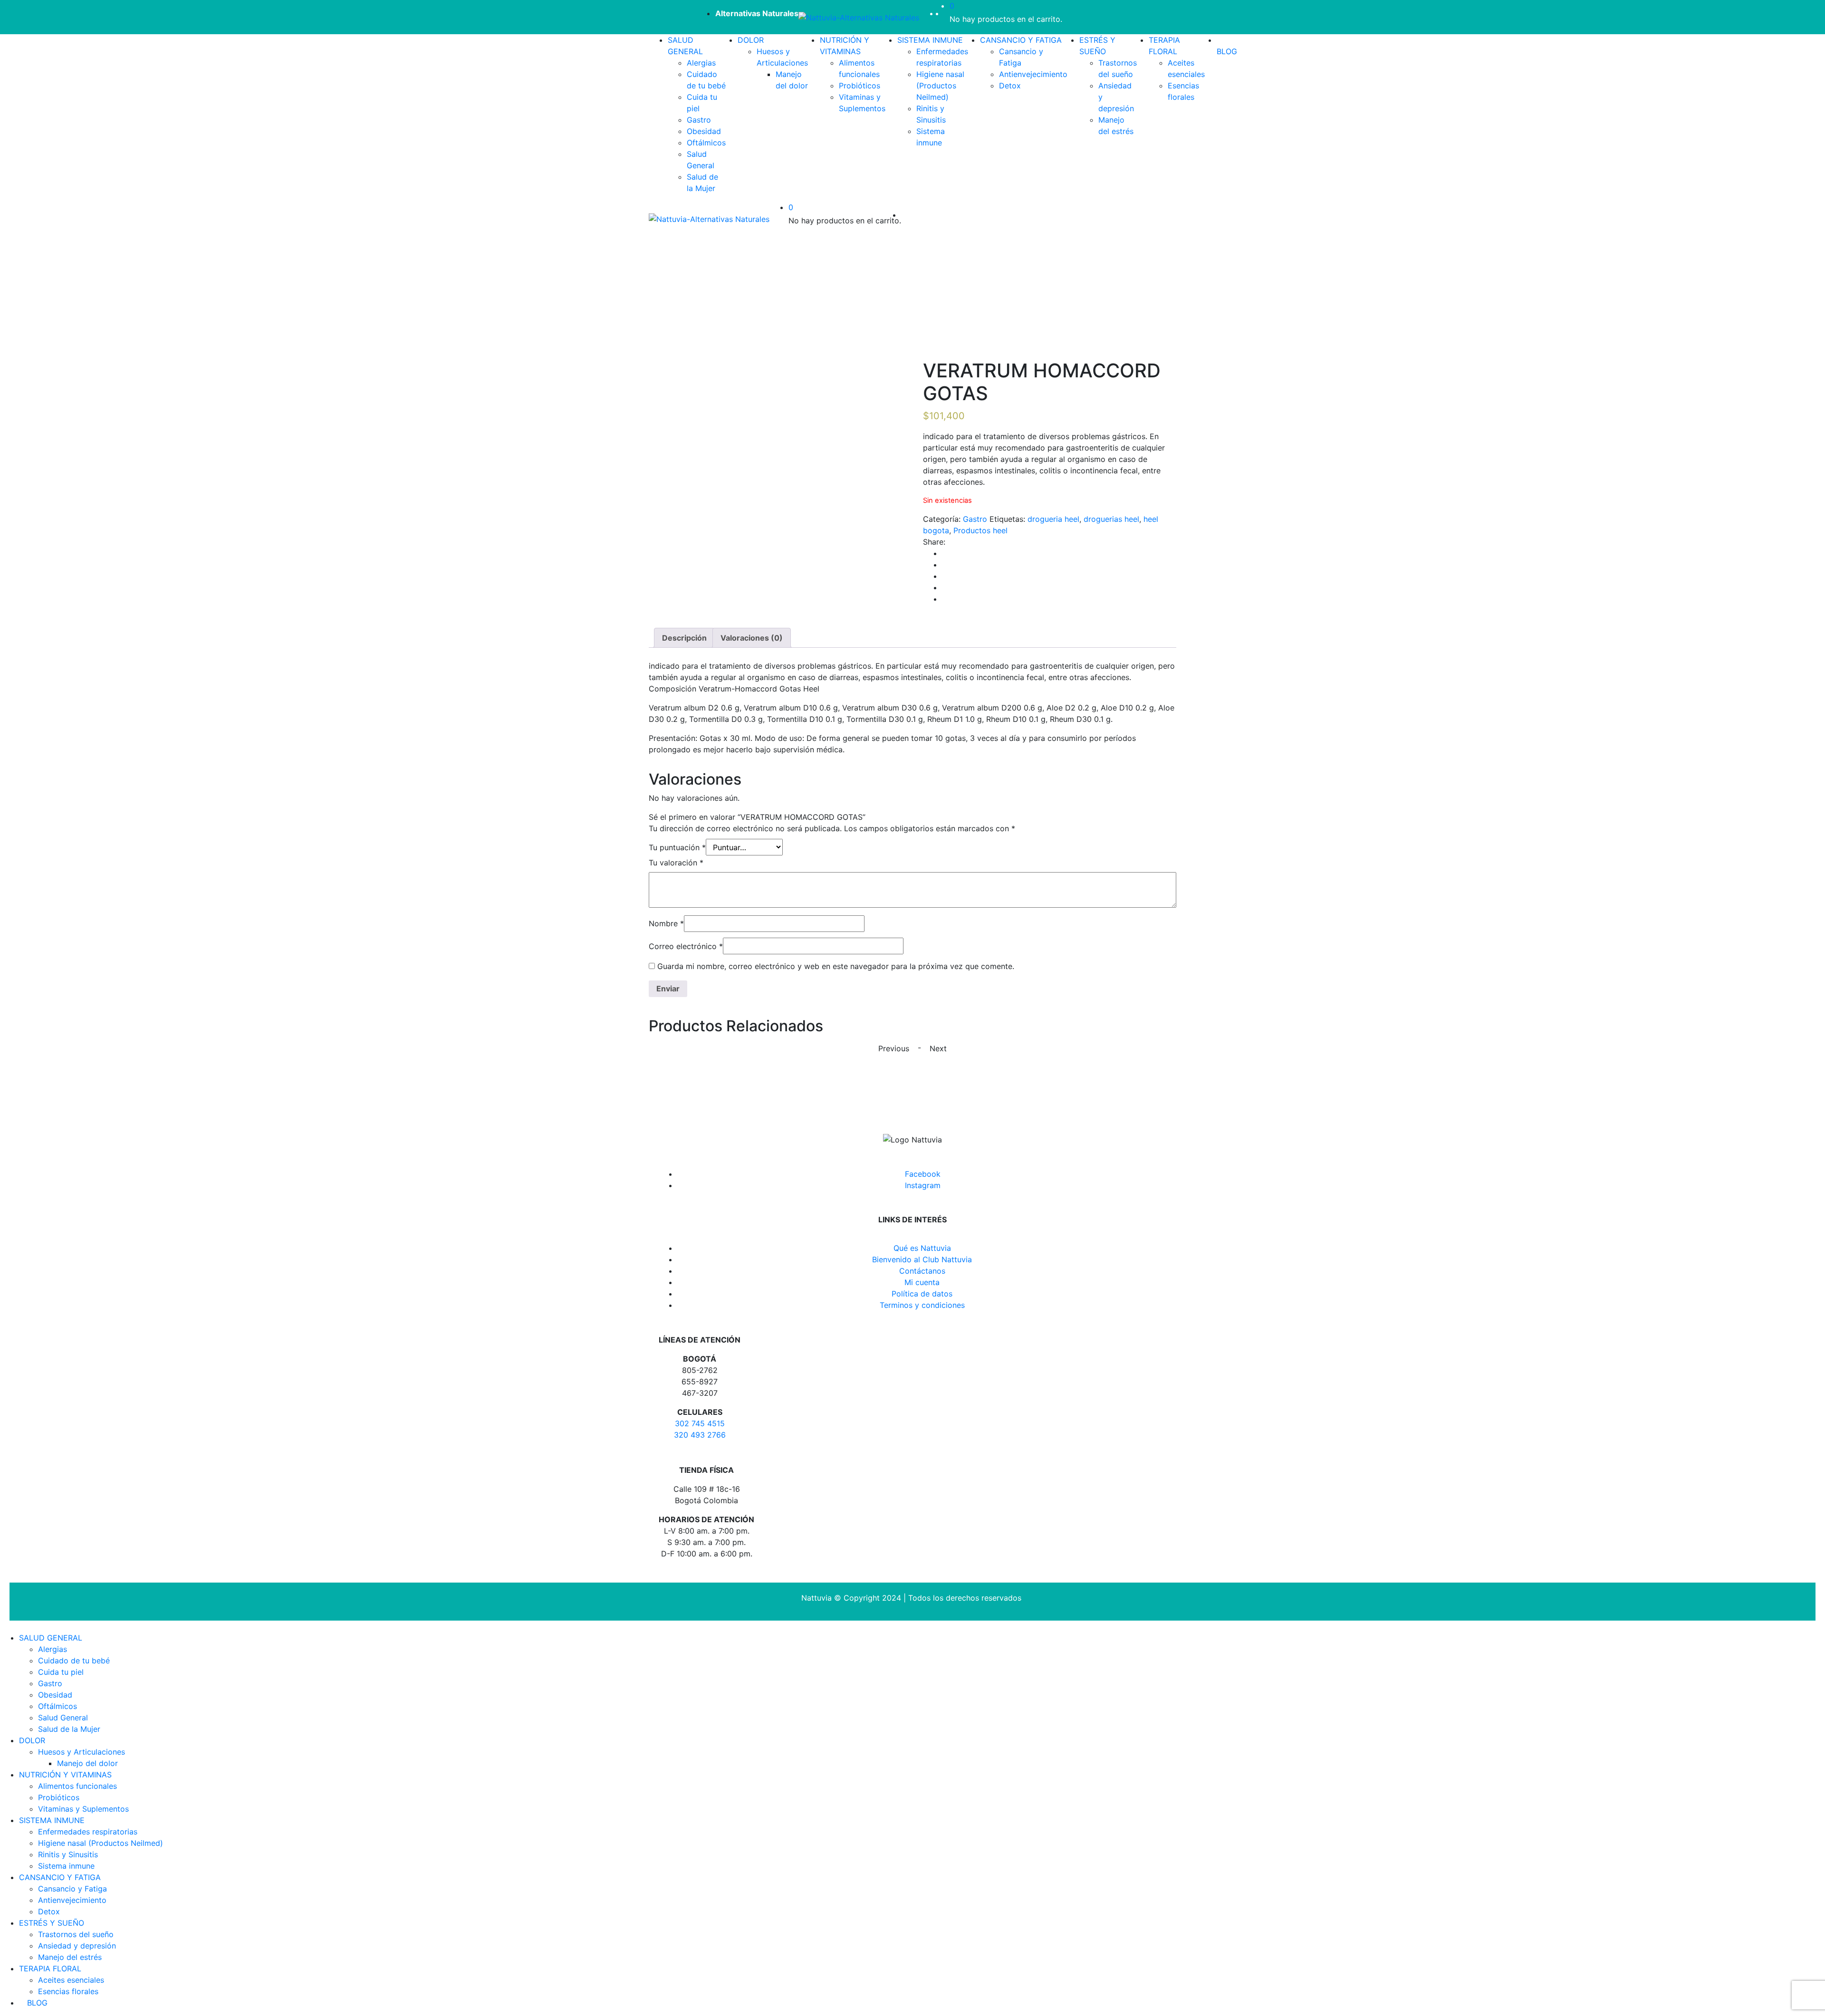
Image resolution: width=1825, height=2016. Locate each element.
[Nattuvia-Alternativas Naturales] (859, 17)
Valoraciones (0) (752, 638)
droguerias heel (1111, 519)
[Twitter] (945, 565)
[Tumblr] (945, 587)
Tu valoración (676, 863)
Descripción (684, 638)
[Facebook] (945, 553)
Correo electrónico (686, 946)
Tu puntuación (677, 847)
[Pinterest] (945, 599)
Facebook (923, 1174)
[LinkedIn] (945, 576)
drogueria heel (1053, 519)
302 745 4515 (700, 1423)
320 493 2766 (700, 1435)
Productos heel (980, 530)
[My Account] (947, 13)
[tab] (684, 638)
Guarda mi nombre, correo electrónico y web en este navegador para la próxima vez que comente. (836, 966)
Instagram (923, 1185)
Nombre (666, 923)
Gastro (975, 519)
